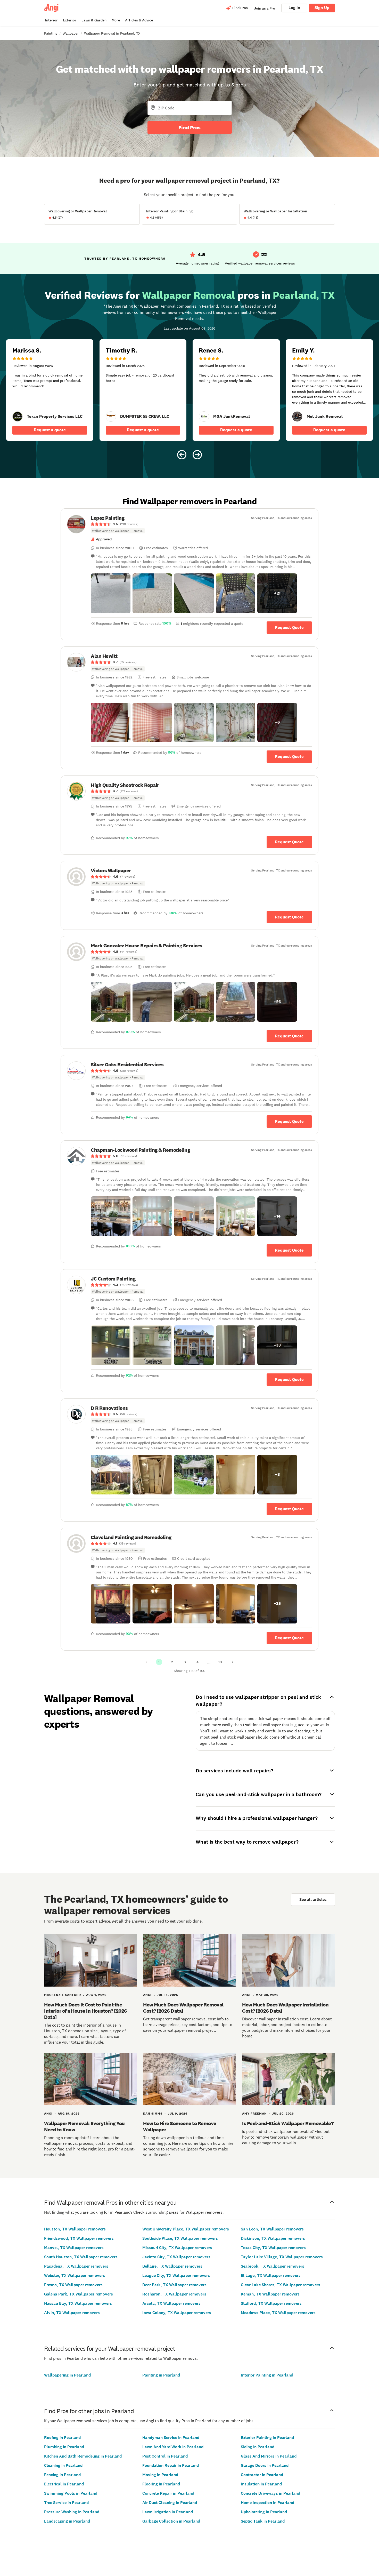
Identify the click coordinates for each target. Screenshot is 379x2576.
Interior (51, 20)
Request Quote (289, 627)
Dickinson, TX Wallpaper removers (273, 2238)
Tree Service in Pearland (66, 2503)
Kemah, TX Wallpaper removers (270, 2294)
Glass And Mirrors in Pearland (269, 2456)
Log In (294, 8)
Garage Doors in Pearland (265, 2465)
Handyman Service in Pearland (171, 2438)
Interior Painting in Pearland (267, 2375)
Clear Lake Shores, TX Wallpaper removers (281, 2285)
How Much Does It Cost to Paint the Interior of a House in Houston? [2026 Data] (86, 2011)
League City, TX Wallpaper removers (176, 2275)
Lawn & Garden (94, 20)
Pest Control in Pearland (165, 2456)
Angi (147, 1995)
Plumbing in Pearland (64, 2447)
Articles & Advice (139, 20)
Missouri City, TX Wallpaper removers (177, 2248)
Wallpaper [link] (71, 33)
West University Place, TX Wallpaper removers (186, 2229)
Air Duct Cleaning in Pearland (170, 2503)
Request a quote (50, 430)
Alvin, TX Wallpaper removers (72, 2313)
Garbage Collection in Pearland (171, 2521)
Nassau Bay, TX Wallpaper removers (78, 2303)
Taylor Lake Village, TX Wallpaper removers (282, 2257)
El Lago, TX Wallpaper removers (271, 2275)
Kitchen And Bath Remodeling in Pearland (83, 2456)
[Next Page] (233, 1662)
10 (220, 1662)
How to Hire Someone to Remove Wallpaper (180, 2126)
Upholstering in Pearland (264, 2512)
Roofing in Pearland (62, 2438)
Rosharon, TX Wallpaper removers (174, 2294)
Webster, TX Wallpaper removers (75, 2275)
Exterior (70, 20)
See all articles (313, 1899)
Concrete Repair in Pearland (168, 2493)
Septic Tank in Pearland (263, 2521)
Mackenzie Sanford (63, 1995)
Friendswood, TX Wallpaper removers (79, 2238)
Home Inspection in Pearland (267, 2503)
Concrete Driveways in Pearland (270, 2493)
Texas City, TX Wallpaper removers (273, 2248)
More (116, 20)
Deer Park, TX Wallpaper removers (174, 2285)
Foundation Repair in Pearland (171, 2465)
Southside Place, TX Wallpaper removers (180, 2238)
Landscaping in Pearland (67, 2521)
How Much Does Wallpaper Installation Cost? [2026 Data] (285, 2008)
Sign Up (322, 8)
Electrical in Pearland (64, 2484)
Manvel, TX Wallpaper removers (74, 2248)
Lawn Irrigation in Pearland (168, 2512)
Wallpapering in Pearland (67, 2375)
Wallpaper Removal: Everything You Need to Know (84, 2126)
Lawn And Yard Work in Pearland (173, 2447)
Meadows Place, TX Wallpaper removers (278, 2313)
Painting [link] (51, 33)
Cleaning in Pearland (63, 2465)
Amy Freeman (254, 2114)
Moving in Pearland (160, 2475)
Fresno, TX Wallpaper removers (73, 2285)
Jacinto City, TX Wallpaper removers (176, 2257)
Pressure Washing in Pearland (72, 2512)
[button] (111, 593)
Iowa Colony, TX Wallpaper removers (177, 2313)
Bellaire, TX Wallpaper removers (172, 2266)
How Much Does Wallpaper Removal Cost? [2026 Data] (183, 2008)
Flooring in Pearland (161, 2484)
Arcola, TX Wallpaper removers (171, 2303)
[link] (18, 417)
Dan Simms (153, 2114)
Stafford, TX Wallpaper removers (271, 2303)
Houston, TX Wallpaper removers (75, 2229)
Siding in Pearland (258, 2447)
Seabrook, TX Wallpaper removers (273, 2266)
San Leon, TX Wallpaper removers (272, 2229)
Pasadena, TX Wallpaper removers (76, 2266)
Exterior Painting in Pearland (267, 2438)
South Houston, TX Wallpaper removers (81, 2257)
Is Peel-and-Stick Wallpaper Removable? (288, 2123)
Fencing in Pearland (62, 2475)
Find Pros (190, 127)
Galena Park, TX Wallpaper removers (79, 2294)
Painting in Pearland (161, 2375)
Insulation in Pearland (261, 2484)
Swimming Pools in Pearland (71, 2493)
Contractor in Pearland (262, 2475)
